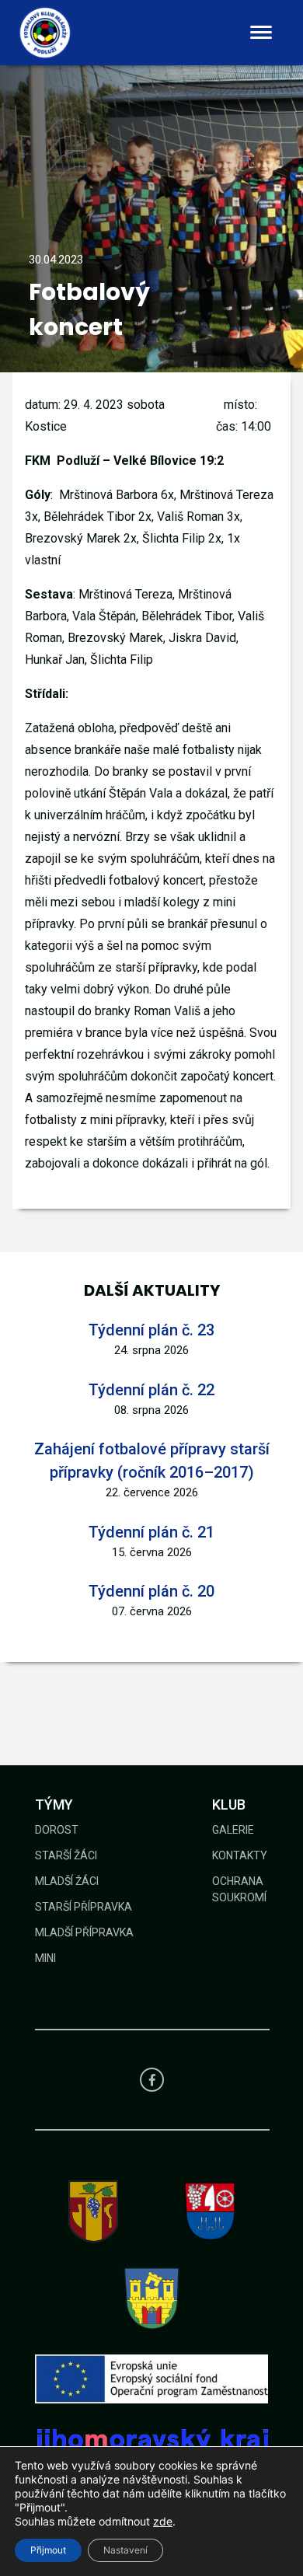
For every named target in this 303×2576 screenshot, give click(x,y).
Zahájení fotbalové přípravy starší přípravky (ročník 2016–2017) (152, 1461)
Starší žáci (66, 1855)
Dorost (57, 1830)
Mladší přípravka (84, 1932)
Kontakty (240, 1855)
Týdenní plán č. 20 (151, 1591)
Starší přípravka (84, 1907)
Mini (45, 1958)
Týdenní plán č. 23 (151, 1330)
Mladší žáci (67, 1881)
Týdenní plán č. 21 (151, 1532)
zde (163, 2521)
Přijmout (48, 2550)
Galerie (233, 1830)
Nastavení (125, 2550)
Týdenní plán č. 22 (151, 1390)
